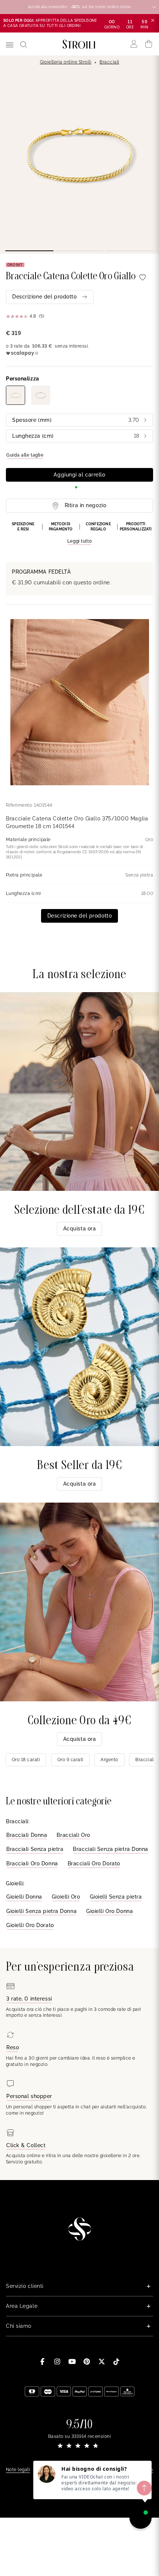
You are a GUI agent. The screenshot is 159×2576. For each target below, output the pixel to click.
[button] (79, 533)
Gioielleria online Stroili (66, 62)
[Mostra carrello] (149, 44)
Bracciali (109, 62)
